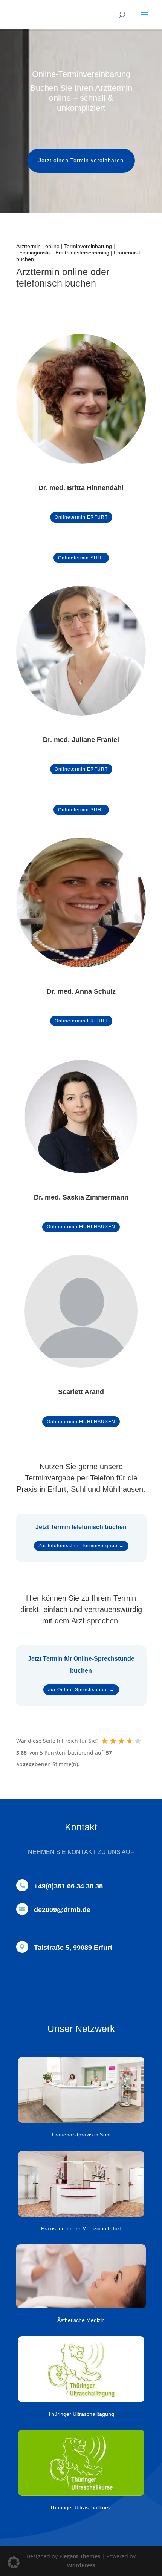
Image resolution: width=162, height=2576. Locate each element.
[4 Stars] (130, 1741)
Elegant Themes (80, 2556)
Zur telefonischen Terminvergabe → (81, 1546)
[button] (14, 2562)
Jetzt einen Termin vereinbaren (81, 160)
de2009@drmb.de (62, 1910)
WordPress (81, 2565)
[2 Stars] (113, 1741)
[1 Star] (105, 1741)
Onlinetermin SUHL (81, 558)
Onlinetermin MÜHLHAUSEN (81, 1227)
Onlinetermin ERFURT (81, 517)
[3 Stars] (121, 1741)
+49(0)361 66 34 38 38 (68, 1886)
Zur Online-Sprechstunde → (81, 1690)
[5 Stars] (138, 1741)
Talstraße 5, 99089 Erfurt (73, 1948)
